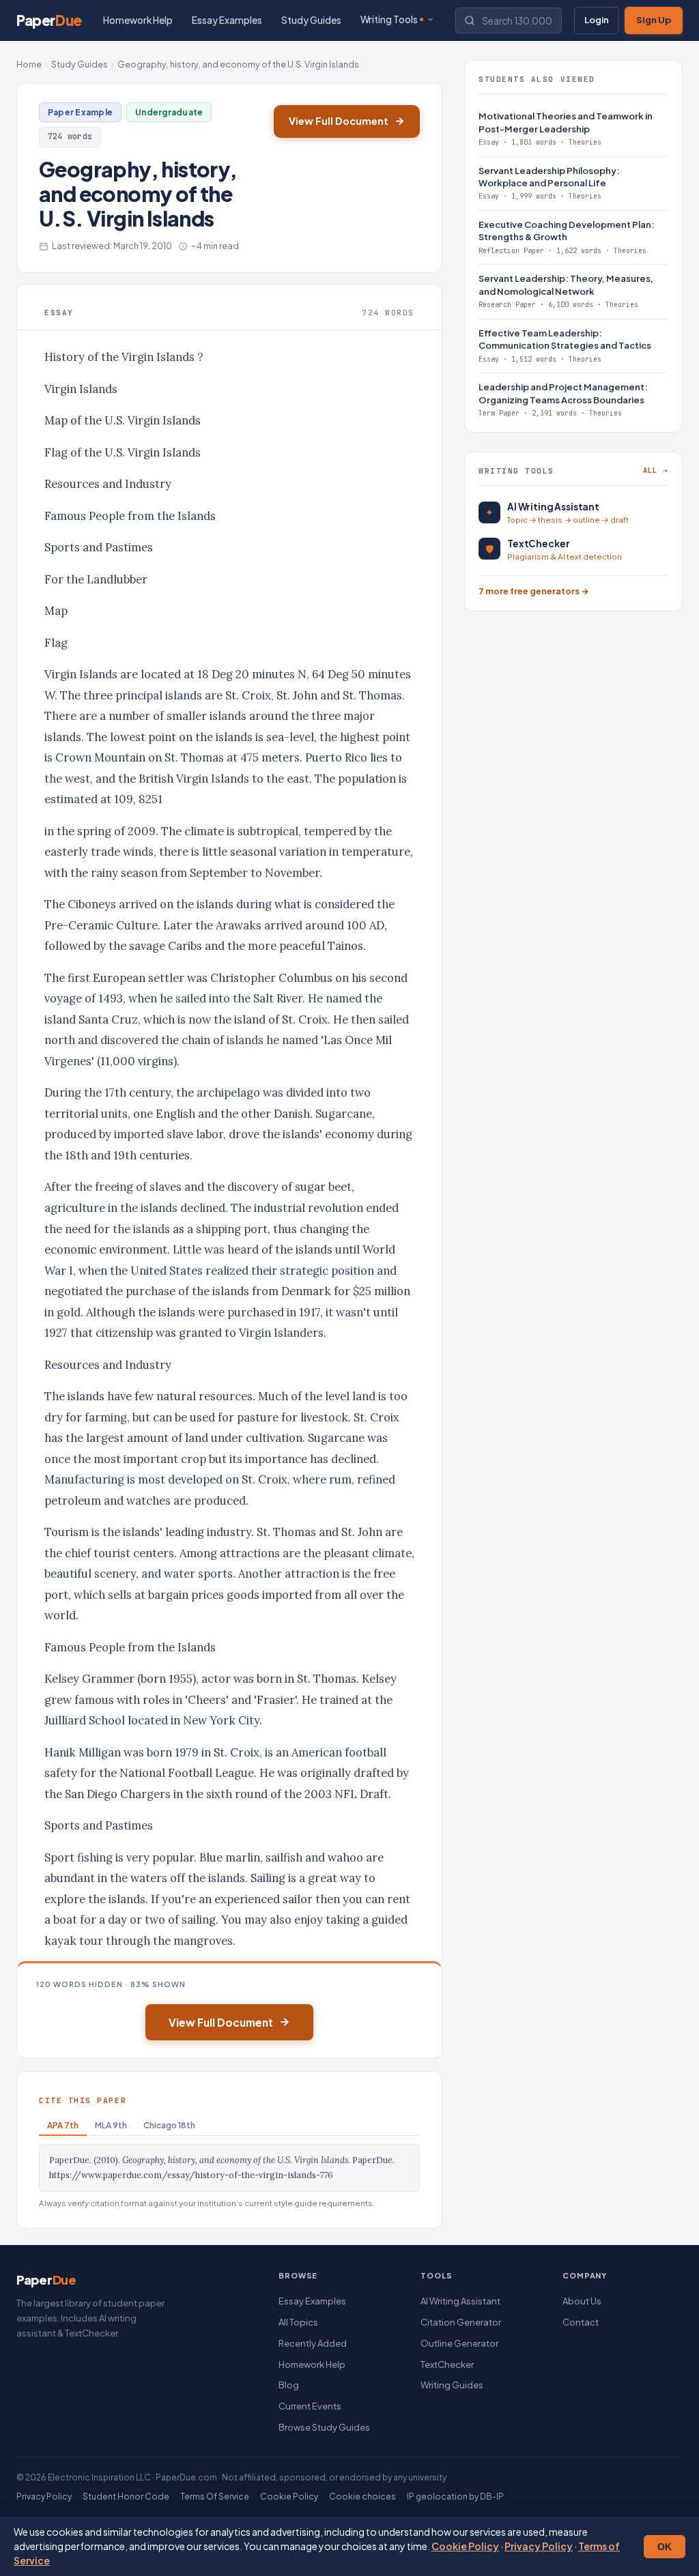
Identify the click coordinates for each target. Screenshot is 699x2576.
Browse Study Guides (324, 2427)
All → (656, 470)
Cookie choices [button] (362, 2497)
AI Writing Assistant (460, 2301)
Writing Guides (452, 2385)
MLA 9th (111, 2125)
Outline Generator (459, 2343)
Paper (49, 20)
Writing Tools (389, 19)
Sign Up (654, 20)
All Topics (298, 2322)
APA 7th (63, 2125)
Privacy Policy (539, 2546)
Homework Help (138, 20)
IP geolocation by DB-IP (455, 2497)
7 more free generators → (534, 591)
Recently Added (313, 2343)
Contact (581, 2322)
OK (665, 2547)
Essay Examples (227, 20)
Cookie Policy (465, 2546)
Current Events (310, 2406)
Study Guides (311, 20)
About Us (582, 2301)
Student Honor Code (126, 2497)
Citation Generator (461, 2322)
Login (597, 20)
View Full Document (339, 121)
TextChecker (447, 2364)
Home (29, 64)
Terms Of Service (215, 2497)
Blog (289, 2385)
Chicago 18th (169, 2125)
